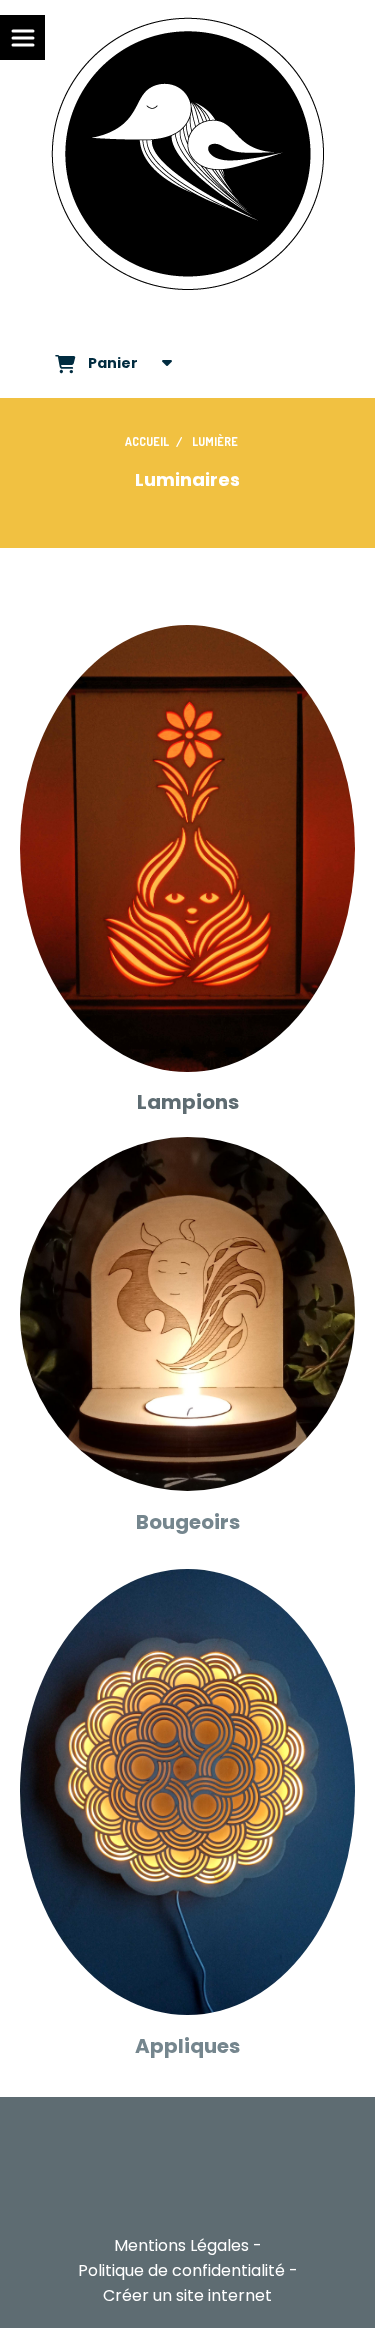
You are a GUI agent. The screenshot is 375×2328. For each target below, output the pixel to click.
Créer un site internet (187, 2295)
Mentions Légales (181, 2245)
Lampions (188, 1102)
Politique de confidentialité (181, 2270)
